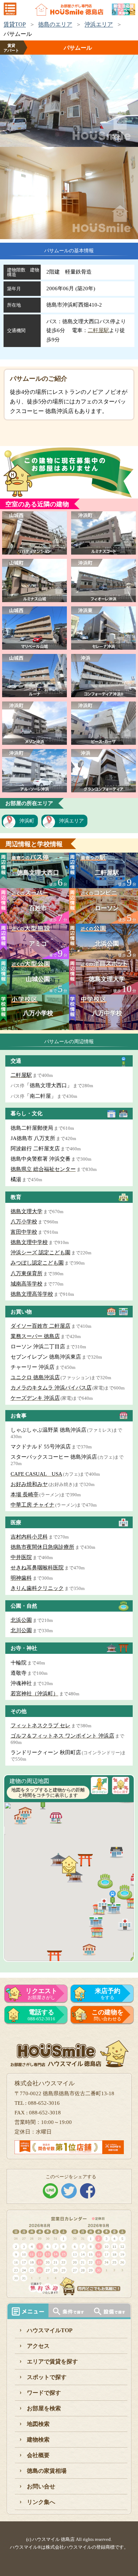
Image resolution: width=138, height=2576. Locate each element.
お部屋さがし (41, 1994)
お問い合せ (41, 2486)
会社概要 (38, 2455)
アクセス (38, 2346)
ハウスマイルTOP (50, 2330)
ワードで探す (44, 2393)
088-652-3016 (41, 2015)
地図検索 (38, 2424)
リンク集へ (41, 2502)
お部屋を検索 (44, 2408)
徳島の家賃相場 (47, 2471)
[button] (116, 1852)
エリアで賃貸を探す (52, 2362)
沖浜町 (27, 821)
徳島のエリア (55, 24)
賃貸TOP (15, 24)
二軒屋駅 (98, 330)
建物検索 (38, 2440)
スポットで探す (47, 2377)
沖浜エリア (99, 24)
